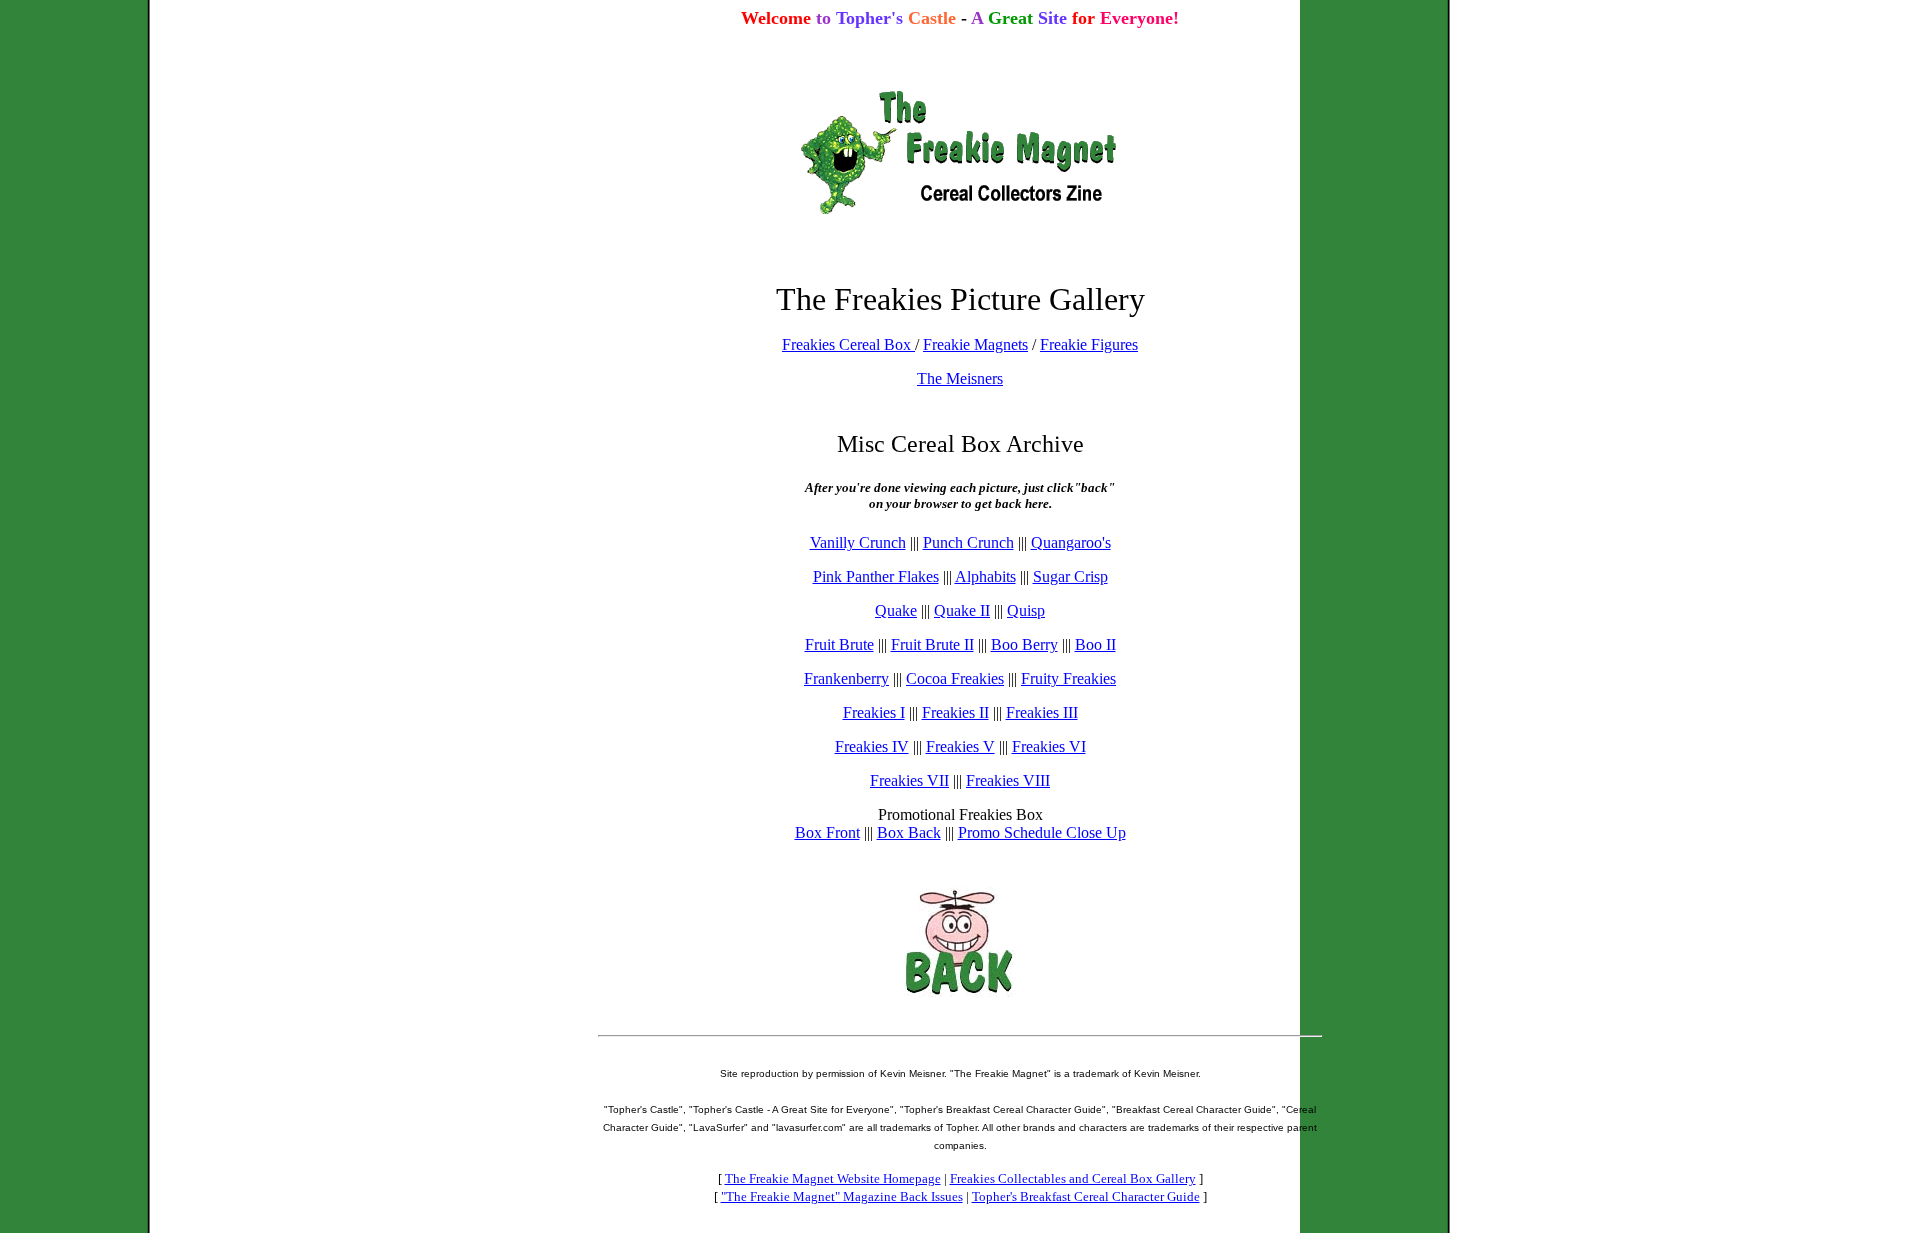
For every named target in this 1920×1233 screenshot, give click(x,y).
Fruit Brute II (932, 644)
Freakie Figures (1089, 344)
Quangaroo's (1071, 542)
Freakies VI (1049, 746)
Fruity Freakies (1068, 678)
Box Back (909, 832)
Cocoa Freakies (955, 678)
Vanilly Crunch (858, 542)
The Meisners (960, 378)
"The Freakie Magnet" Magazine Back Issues (842, 1196)
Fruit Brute (839, 644)
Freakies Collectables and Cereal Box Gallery (1073, 1178)
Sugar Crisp (1070, 576)
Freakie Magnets (975, 344)
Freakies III (1042, 712)
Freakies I (874, 712)
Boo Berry (1024, 644)
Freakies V (960, 746)
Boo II (1095, 644)
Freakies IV (872, 746)
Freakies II (955, 712)
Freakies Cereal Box (848, 344)
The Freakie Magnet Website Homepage (833, 1178)
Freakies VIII (1008, 780)
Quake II (962, 610)
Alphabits (985, 576)
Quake (896, 610)
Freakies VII (909, 780)
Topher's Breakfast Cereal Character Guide (1086, 1196)
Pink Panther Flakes (876, 576)
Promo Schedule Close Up (1042, 832)
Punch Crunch (968, 542)
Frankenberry (846, 678)
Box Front (827, 832)
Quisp (1026, 610)
